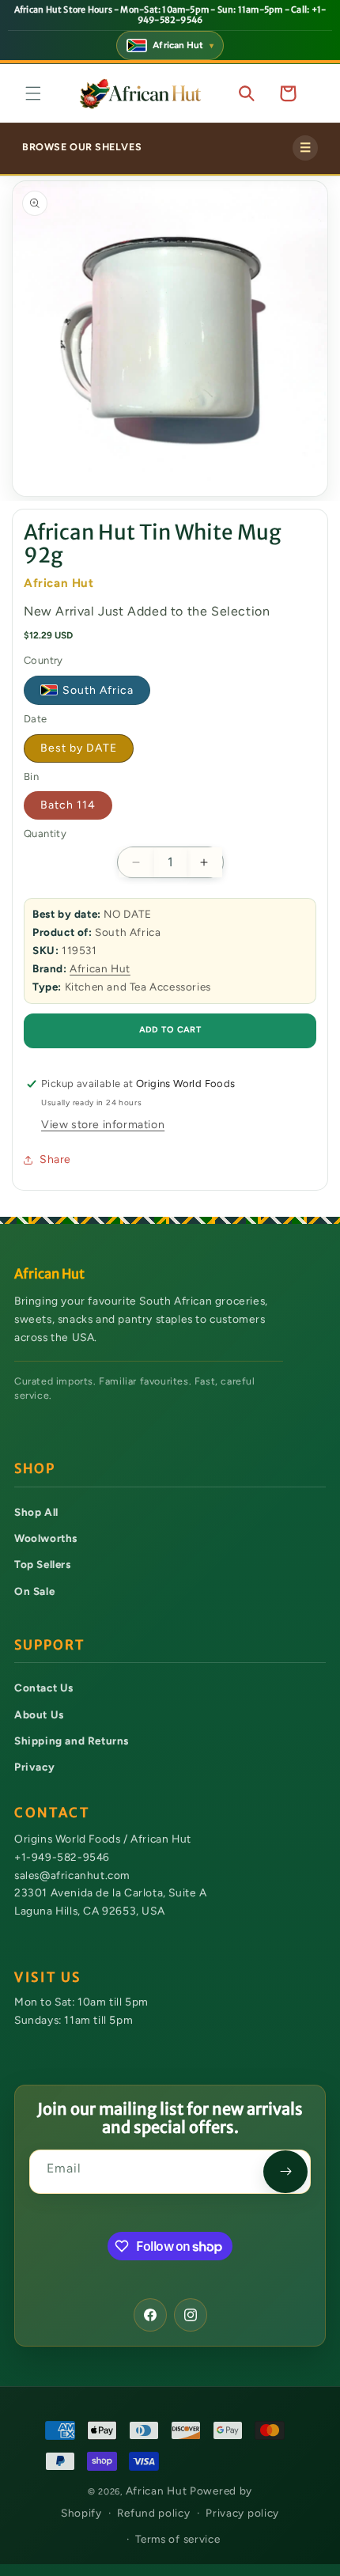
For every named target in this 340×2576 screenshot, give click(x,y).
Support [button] (49, 1645)
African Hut (100, 968)
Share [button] (55, 1159)
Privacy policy (242, 2513)
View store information (103, 1125)
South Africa (98, 690)
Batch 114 (68, 805)
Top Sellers (43, 1564)
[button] (33, 93)
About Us (39, 1714)
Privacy (34, 1767)
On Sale (34, 1591)
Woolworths (46, 1538)
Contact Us (44, 1688)
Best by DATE (79, 748)
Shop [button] (35, 1469)
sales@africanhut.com (72, 1875)
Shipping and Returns (72, 1741)
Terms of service (178, 2539)
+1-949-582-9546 (62, 1857)
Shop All (36, 1512)
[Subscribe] (285, 2172)
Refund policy (153, 2513)
